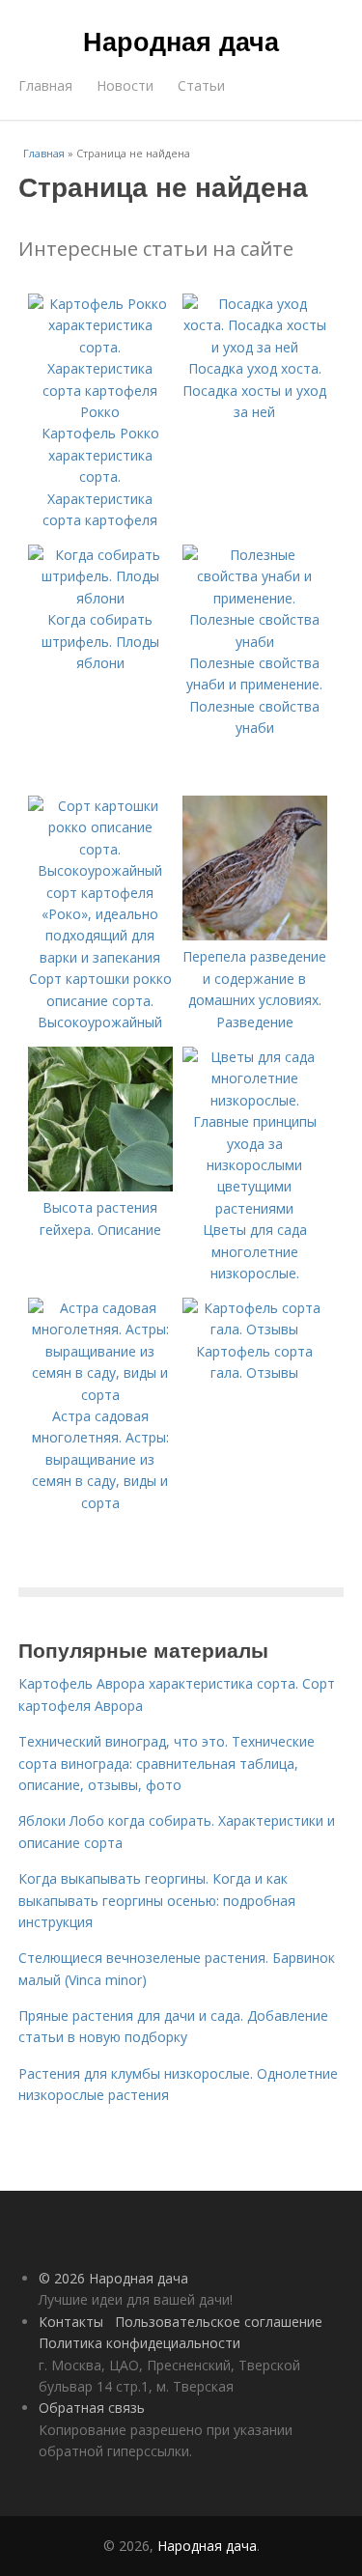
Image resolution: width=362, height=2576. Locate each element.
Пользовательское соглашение (219, 2322)
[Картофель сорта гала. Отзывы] (255, 1329)
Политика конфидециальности (139, 2343)
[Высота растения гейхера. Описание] (100, 1186)
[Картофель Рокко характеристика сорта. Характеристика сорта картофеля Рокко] (100, 412)
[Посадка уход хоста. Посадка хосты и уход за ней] (255, 347)
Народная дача (181, 41)
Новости (125, 85)
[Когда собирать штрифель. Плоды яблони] (100, 598)
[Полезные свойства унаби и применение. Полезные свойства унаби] (255, 642)
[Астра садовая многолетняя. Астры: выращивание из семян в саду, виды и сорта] (100, 1395)
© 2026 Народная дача (113, 2278)
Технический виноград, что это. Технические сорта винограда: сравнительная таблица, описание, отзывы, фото (167, 1763)
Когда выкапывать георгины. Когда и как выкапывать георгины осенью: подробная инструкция (157, 1900)
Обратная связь (92, 2408)
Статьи (201, 85)
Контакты (71, 2322)
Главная (45, 85)
